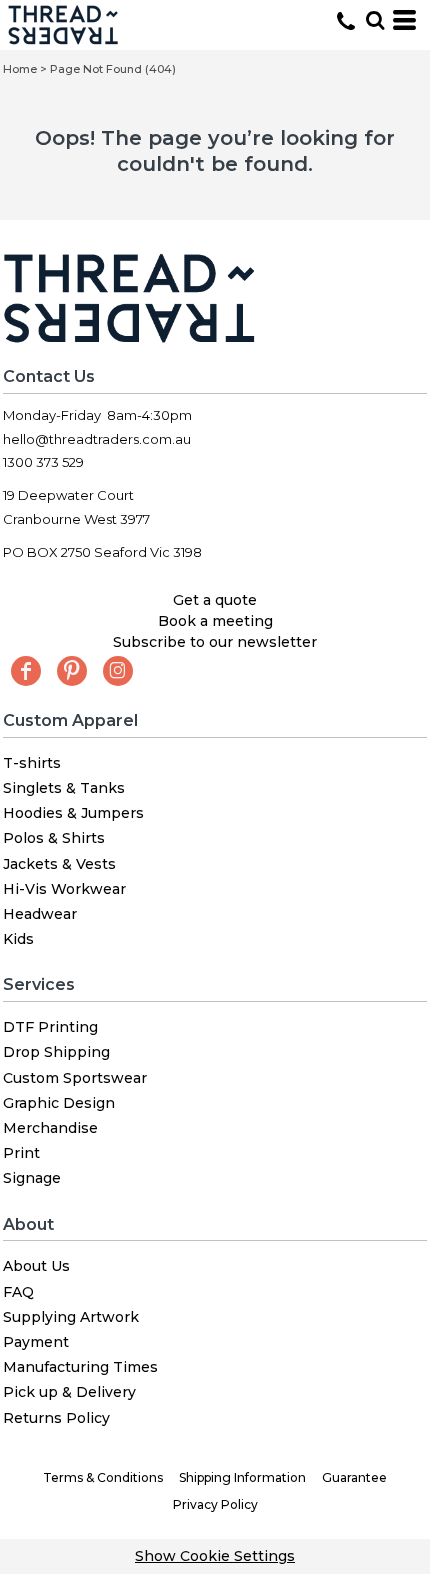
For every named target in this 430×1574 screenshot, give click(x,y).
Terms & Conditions (103, 1477)
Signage (32, 1178)
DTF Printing (50, 1027)
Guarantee (354, 1477)
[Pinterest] (72, 671)
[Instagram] (118, 671)
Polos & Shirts (54, 838)
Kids (18, 939)
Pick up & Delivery (69, 1392)
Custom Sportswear (75, 1078)
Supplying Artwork (71, 1317)
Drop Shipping (56, 1052)
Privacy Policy (215, 1504)
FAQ (18, 1292)
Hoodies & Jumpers (73, 813)
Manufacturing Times (80, 1367)
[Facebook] (26, 671)
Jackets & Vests (59, 864)
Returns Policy (56, 1418)
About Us (36, 1266)
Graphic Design (59, 1103)
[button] (375, 20)
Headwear (40, 914)
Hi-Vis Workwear (64, 889)
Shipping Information (242, 1477)
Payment (36, 1342)
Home (20, 69)
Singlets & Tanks (64, 788)
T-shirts (32, 763)
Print (21, 1153)
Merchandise (50, 1128)
